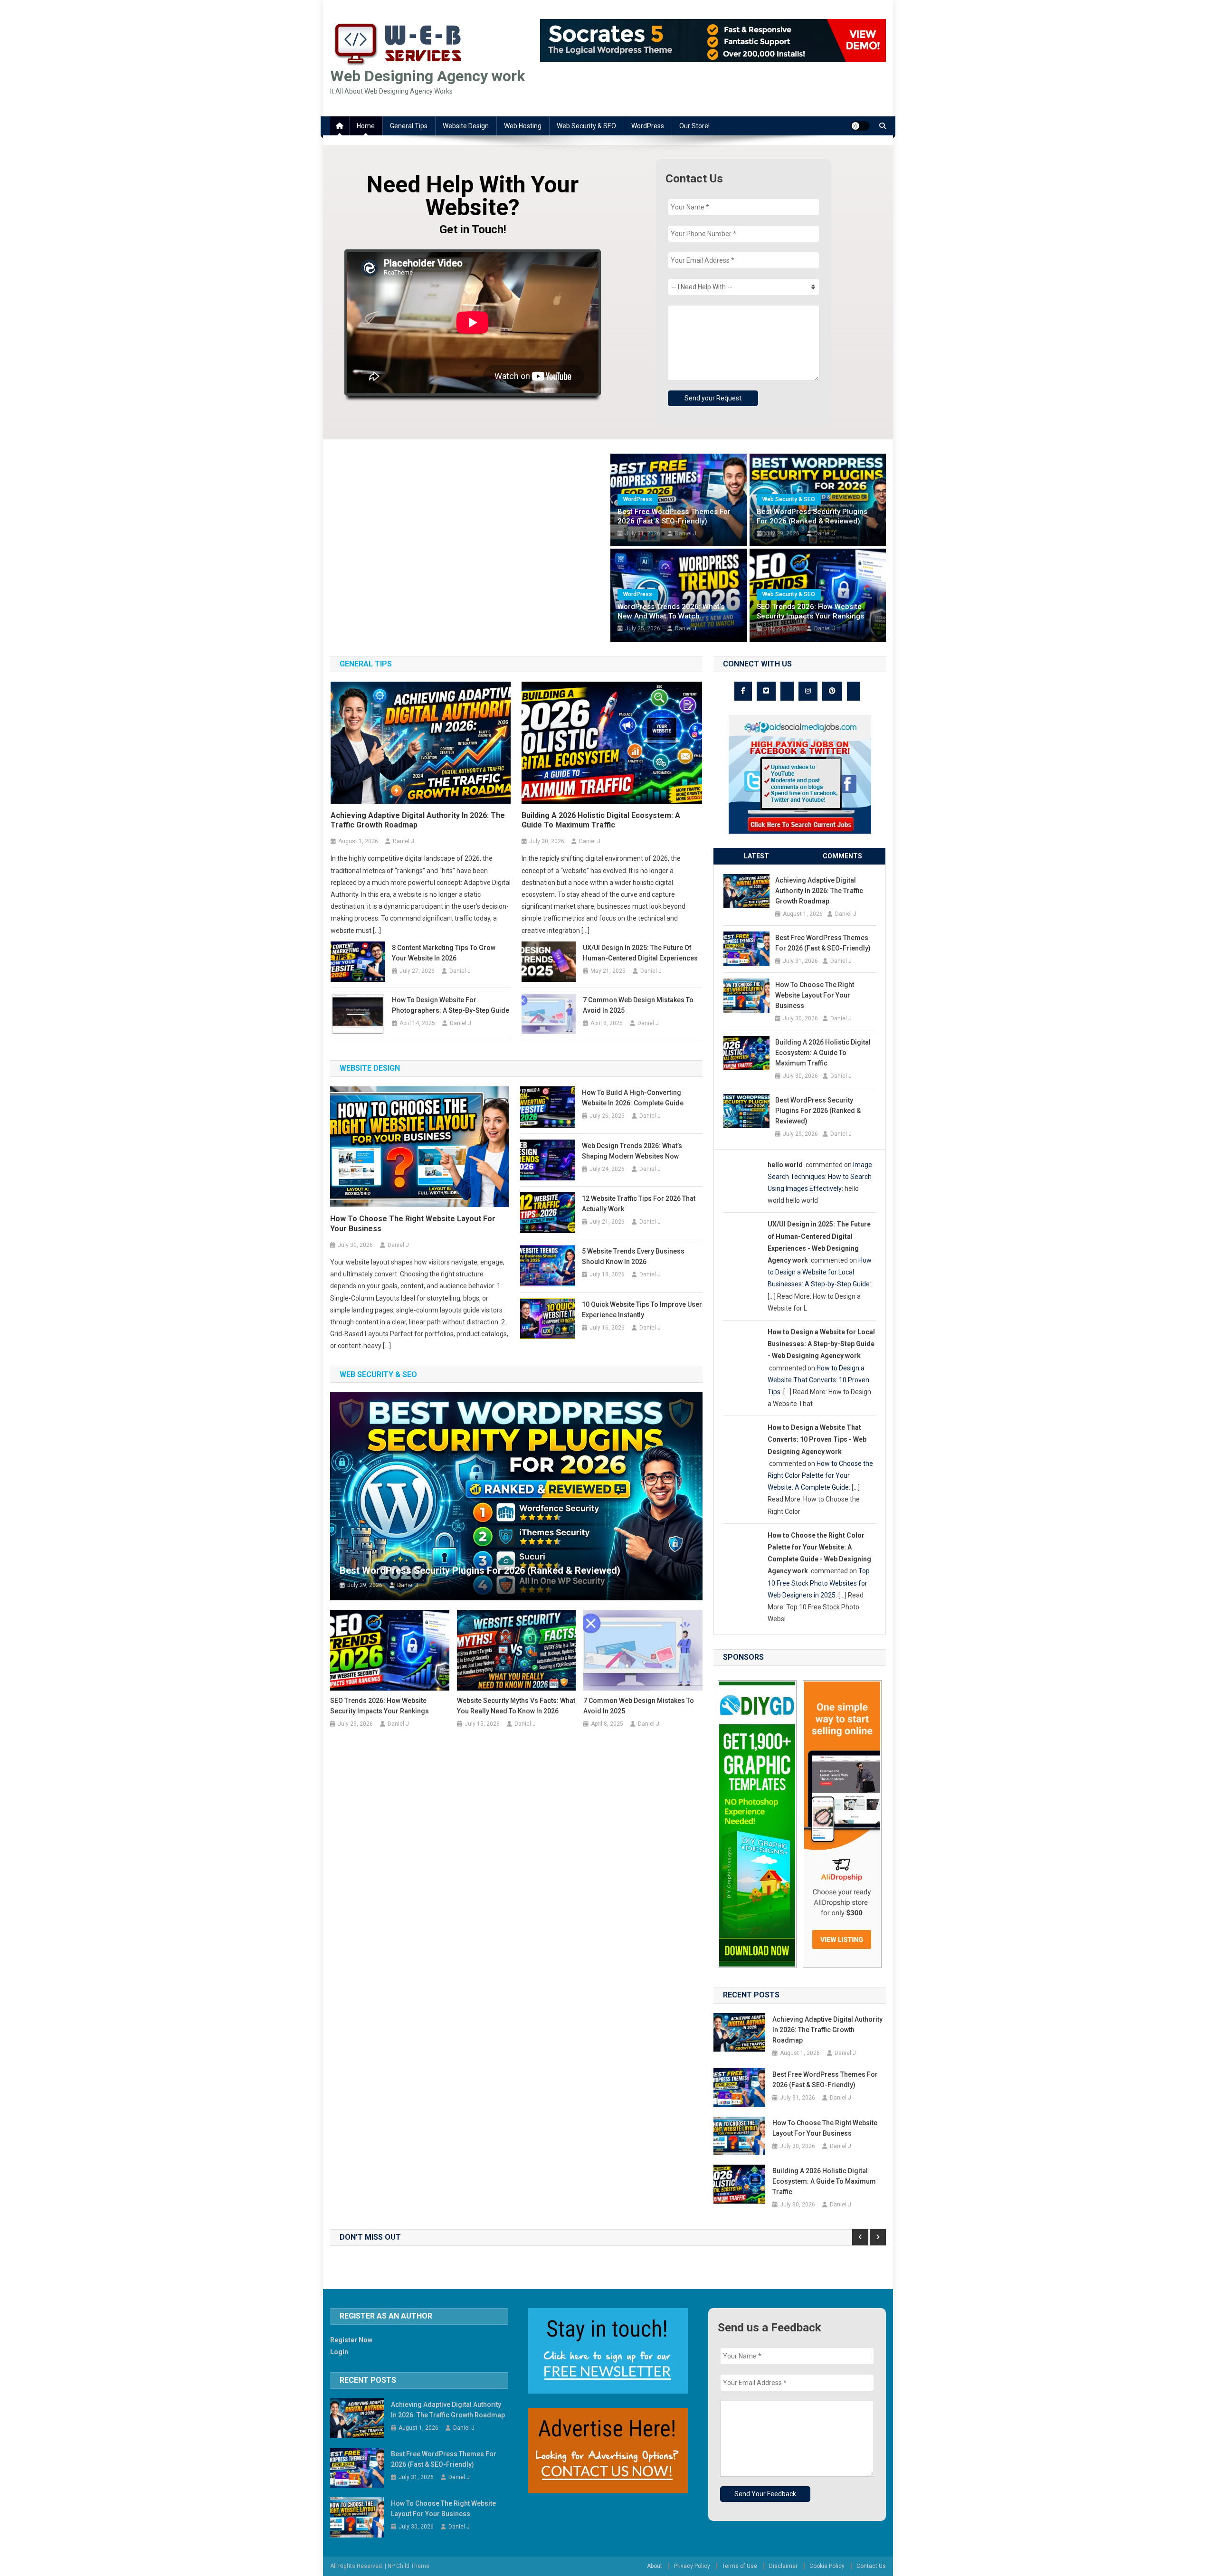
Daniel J (686, 533)
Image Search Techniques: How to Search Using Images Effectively (820, 1177)
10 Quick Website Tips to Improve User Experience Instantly (642, 1310)
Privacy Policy (692, 2566)
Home (366, 126)
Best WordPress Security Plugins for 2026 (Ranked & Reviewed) (812, 516)
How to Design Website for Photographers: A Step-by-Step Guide (451, 1005)
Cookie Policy (827, 2566)
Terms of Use (740, 2566)
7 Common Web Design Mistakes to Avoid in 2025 (638, 1005)
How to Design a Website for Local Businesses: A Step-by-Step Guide (820, 1272)
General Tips (409, 126)
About (655, 2566)
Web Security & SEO (586, 126)
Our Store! (694, 126)
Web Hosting (523, 126)
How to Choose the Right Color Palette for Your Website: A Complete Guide (820, 1475)
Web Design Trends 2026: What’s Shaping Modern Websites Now (632, 1151)
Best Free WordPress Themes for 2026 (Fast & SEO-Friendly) (674, 516)
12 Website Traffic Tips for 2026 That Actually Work (639, 1204)
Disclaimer (783, 2566)
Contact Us (871, 2566)
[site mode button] (860, 126)
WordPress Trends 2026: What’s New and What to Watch (671, 611)
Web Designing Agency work (427, 76)
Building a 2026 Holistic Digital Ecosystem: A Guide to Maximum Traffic (601, 820)
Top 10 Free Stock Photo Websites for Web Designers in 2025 (819, 1583)
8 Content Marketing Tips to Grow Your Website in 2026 (444, 953)
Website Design (466, 126)
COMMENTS (842, 856)
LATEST (756, 856)
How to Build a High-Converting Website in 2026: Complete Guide (633, 1098)
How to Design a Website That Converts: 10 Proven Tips (818, 1380)
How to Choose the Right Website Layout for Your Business (413, 1224)
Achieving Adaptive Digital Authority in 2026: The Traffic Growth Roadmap (418, 820)
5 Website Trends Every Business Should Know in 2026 (633, 1256)
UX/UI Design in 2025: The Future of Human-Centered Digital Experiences (640, 953)
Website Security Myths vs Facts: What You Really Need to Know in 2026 (516, 1706)
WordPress (648, 126)
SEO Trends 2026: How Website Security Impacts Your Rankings (810, 611)
